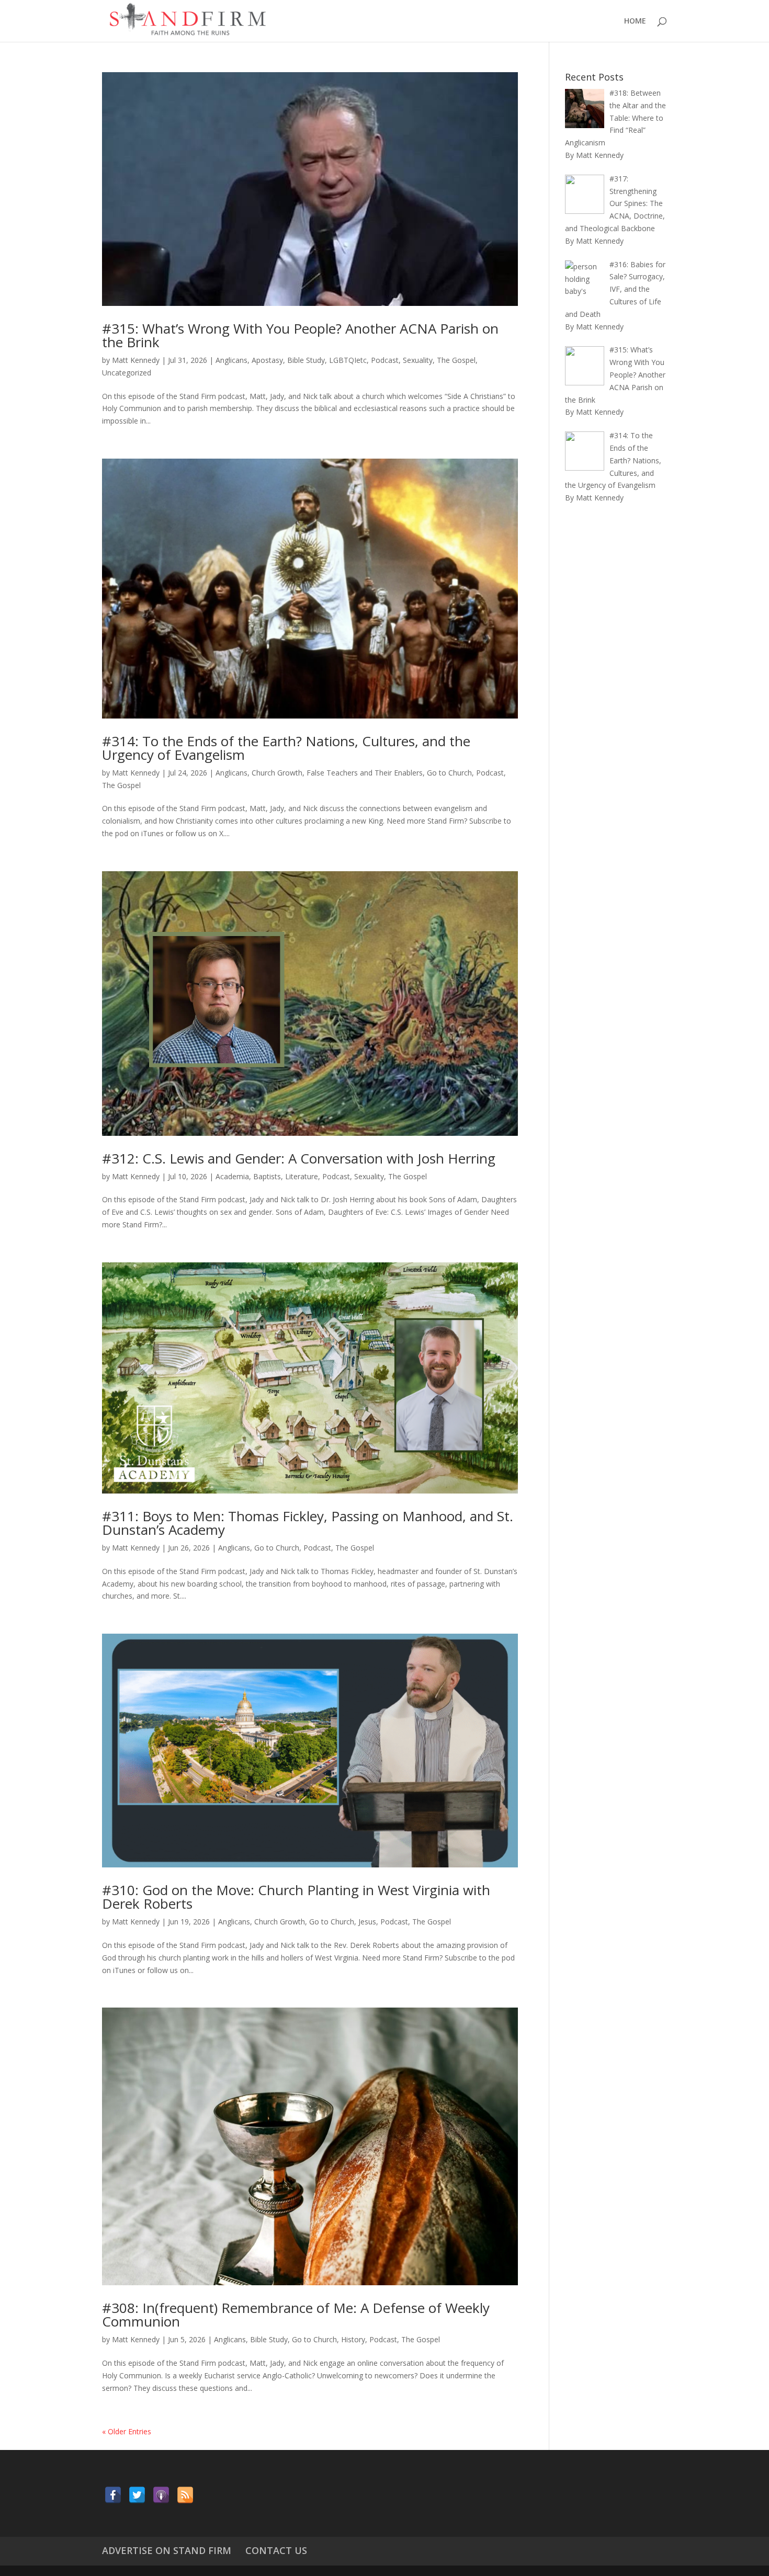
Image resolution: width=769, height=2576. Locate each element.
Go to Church (449, 773)
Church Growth (277, 773)
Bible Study (306, 360)
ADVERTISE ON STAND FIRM (167, 2550)
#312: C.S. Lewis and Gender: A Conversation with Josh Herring (299, 1158)
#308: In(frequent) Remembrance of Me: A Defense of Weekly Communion (296, 2315)
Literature (302, 1176)
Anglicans (231, 360)
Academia (232, 1176)
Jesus (367, 1922)
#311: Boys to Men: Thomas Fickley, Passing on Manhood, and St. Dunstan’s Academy (308, 1523)
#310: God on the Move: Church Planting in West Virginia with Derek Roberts (296, 1897)
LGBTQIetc (348, 360)
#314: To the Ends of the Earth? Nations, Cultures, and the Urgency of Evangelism (286, 748)
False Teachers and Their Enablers (365, 773)
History (353, 2339)
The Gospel (456, 360)
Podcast (385, 360)
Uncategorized (127, 373)
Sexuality (418, 360)
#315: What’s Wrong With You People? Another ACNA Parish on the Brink (300, 335)
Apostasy (267, 360)
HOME (635, 21)
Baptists (267, 1176)
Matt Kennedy (136, 360)
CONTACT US (276, 2550)
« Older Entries (127, 2431)
